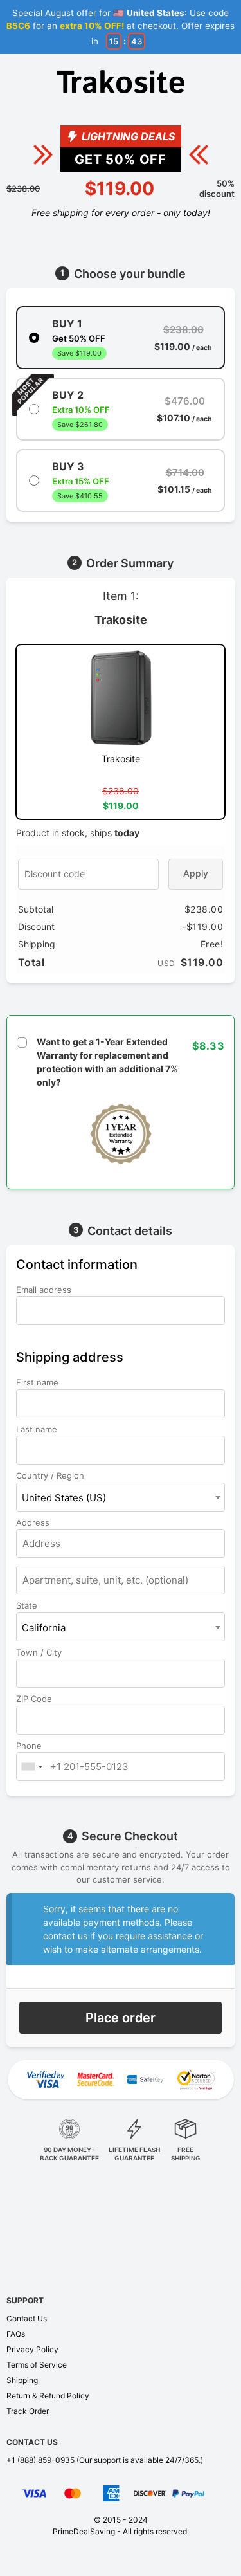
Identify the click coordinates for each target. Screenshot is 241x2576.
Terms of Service (37, 2365)
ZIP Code (35, 1699)
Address (34, 1522)
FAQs (16, 2334)
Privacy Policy (32, 2349)
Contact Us (27, 2318)
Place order (121, 2018)
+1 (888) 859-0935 (40, 2460)
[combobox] (121, 1497)
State (28, 1605)
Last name (38, 1429)
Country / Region (51, 1475)
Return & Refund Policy (48, 2396)
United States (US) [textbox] (64, 1498)
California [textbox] (44, 1628)
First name (39, 1382)
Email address (45, 1290)
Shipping (22, 2380)
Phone (30, 1746)
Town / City (40, 1652)
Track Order (28, 2411)
